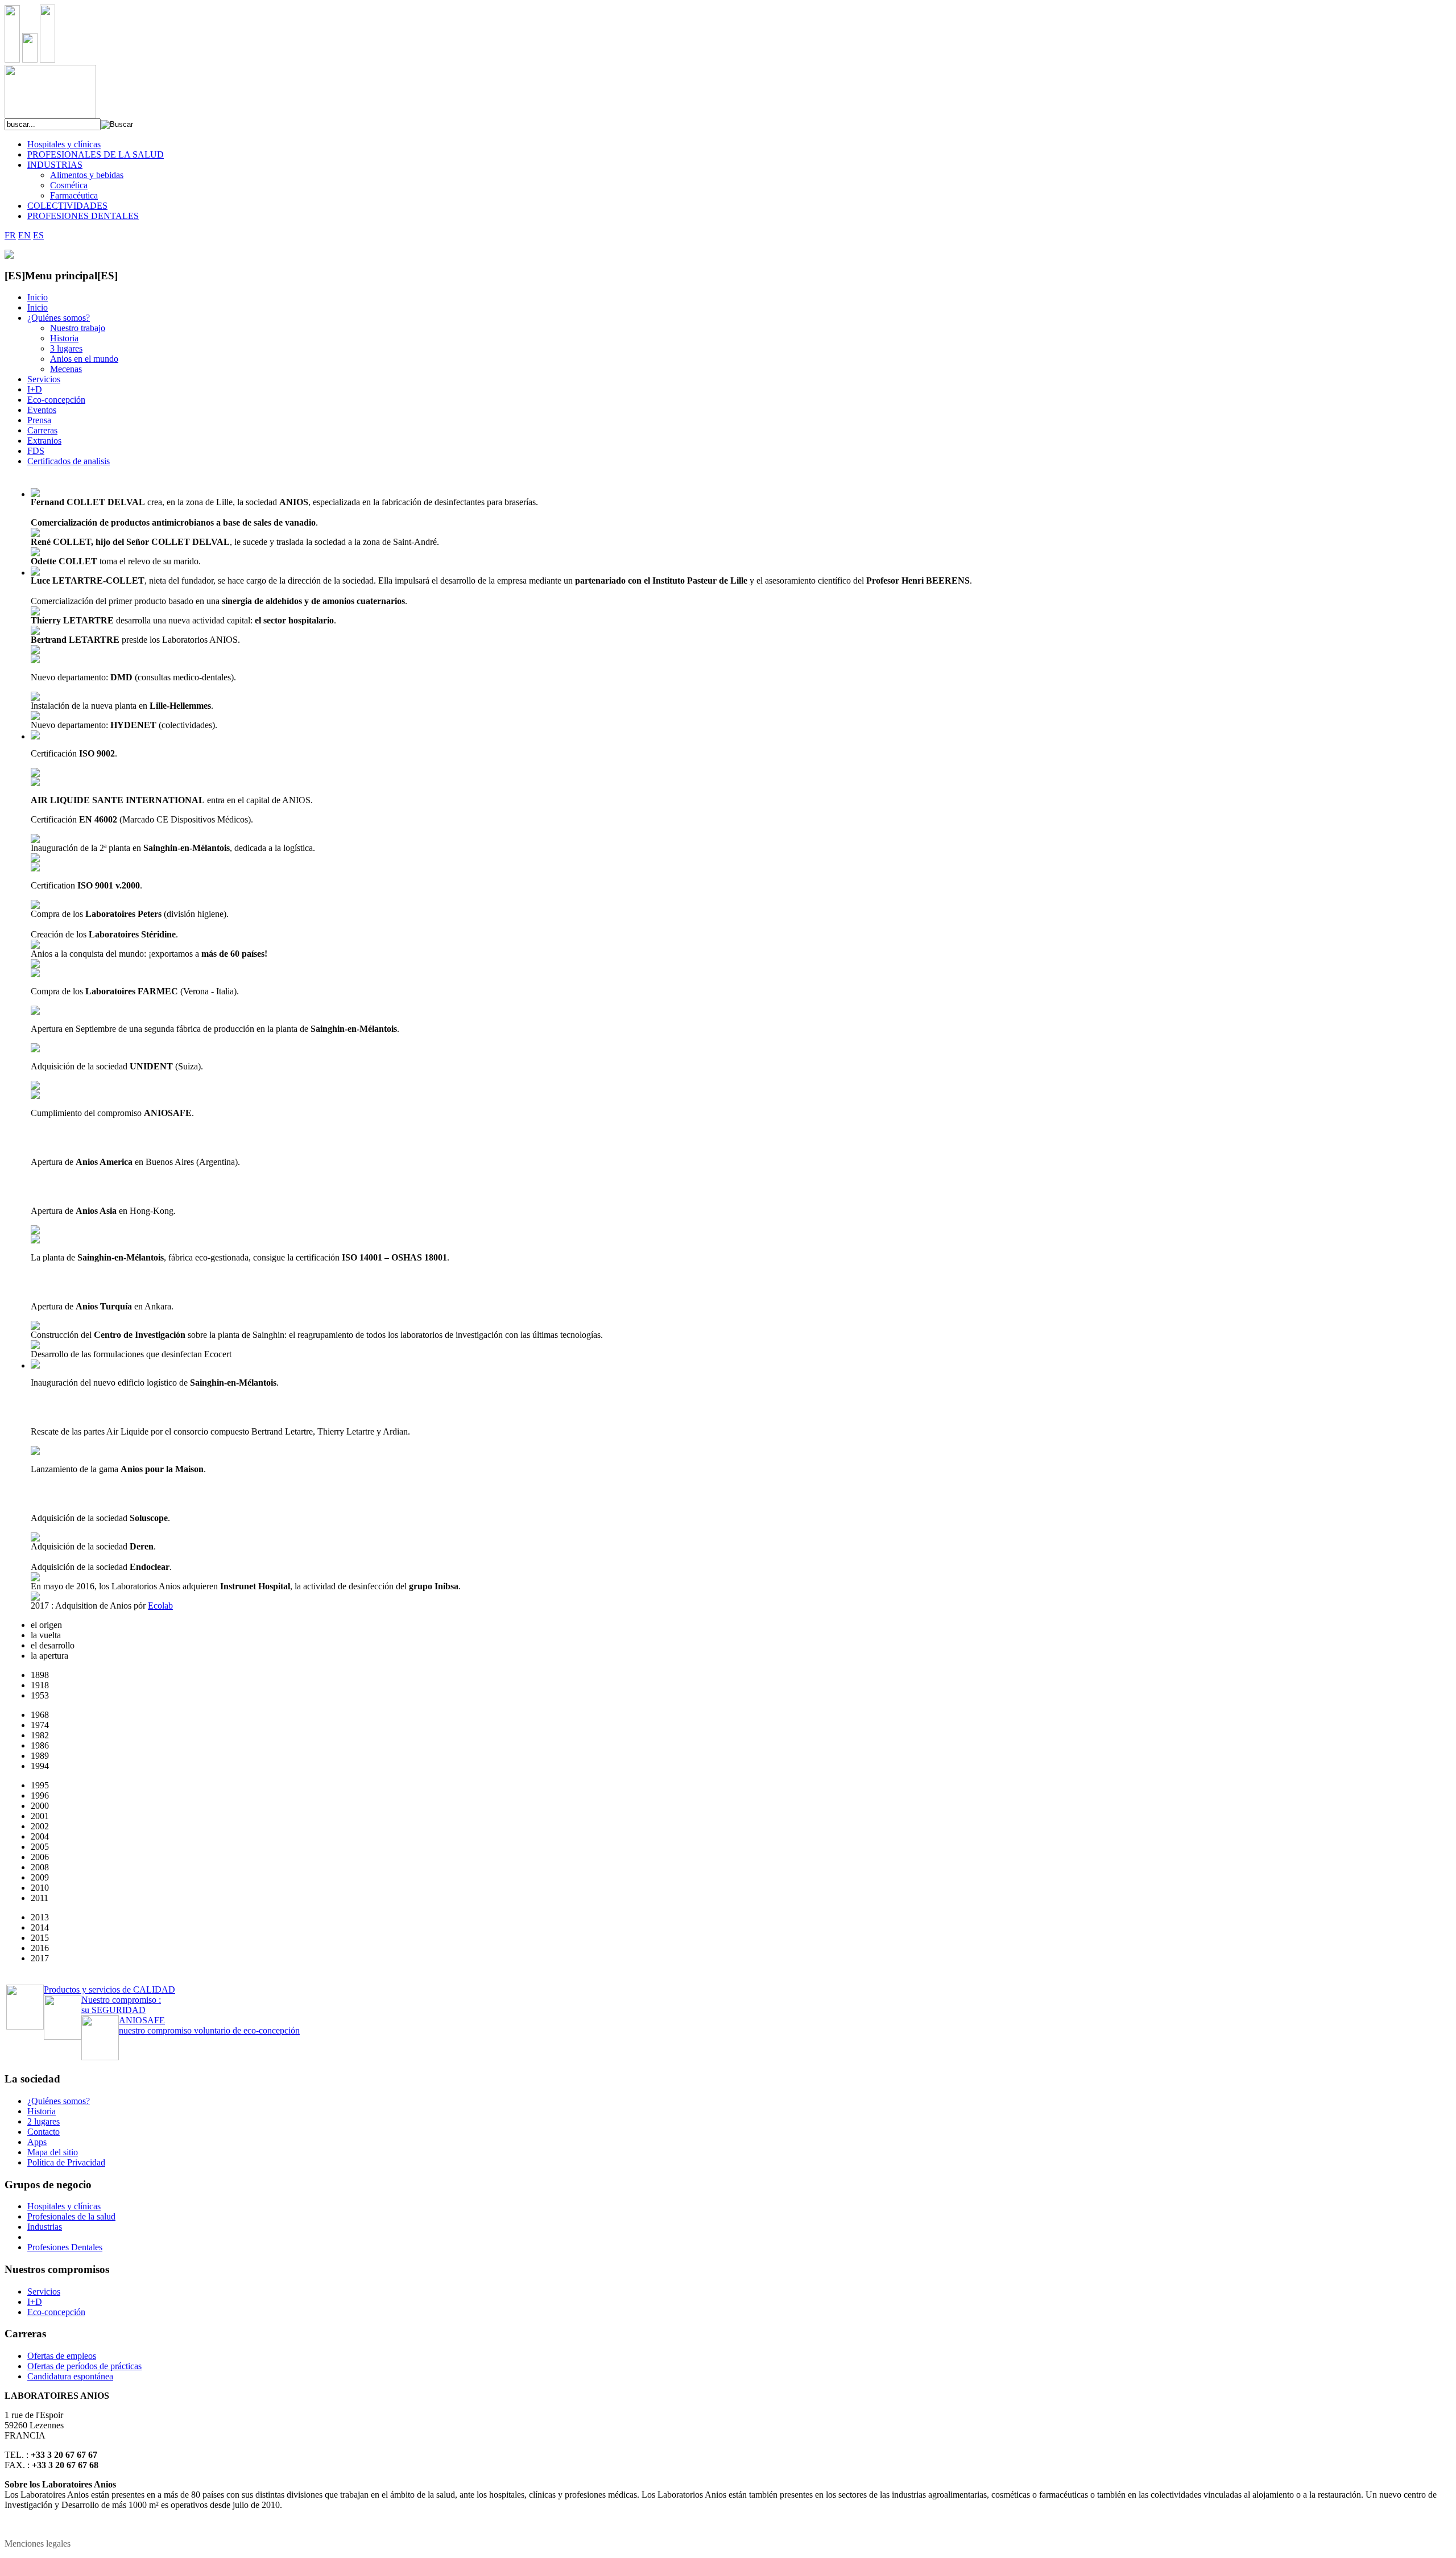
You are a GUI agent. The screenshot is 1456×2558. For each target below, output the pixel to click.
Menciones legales (38, 2543)
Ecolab (160, 1606)
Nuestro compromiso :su (121, 2005)
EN (24, 235)
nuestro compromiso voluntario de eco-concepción (209, 2025)
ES (38, 235)
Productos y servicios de (109, 1989)
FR (10, 235)
